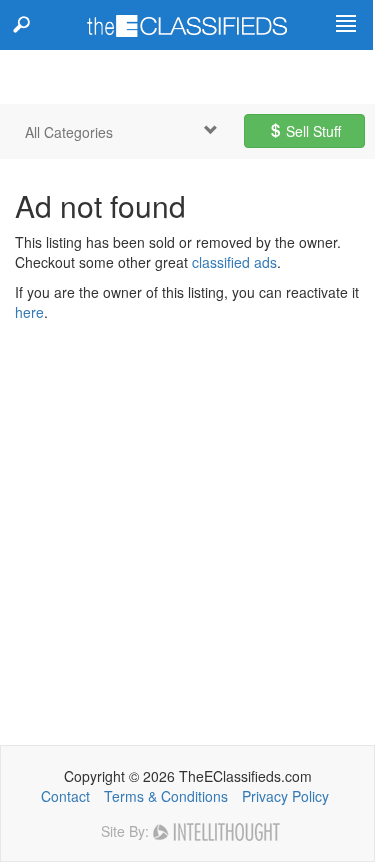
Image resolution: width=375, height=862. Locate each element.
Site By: (127, 831)
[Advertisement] (187, 519)
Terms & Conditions (166, 796)
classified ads (234, 262)
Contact (65, 796)
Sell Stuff (311, 131)
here (29, 312)
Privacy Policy (285, 796)
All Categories (69, 132)
